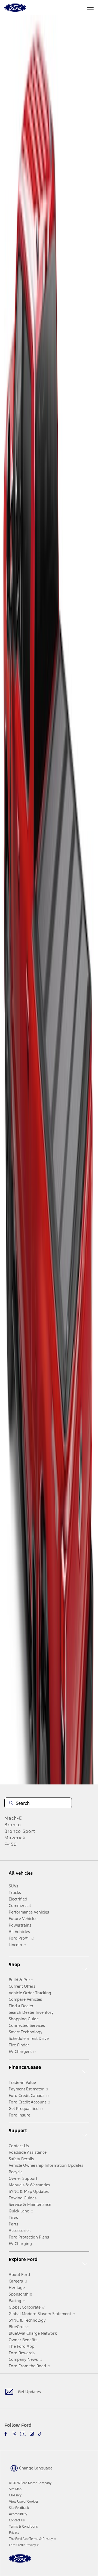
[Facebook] (7, 2434)
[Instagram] (32, 2434)
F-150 (11, 1844)
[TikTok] (40, 2434)
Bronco (13, 1825)
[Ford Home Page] (20, 2562)
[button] (31, 2468)
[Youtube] (23, 2434)
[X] (14, 2434)
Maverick (15, 1838)
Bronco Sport (20, 1831)
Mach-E (13, 1818)
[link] (15, 2489)
